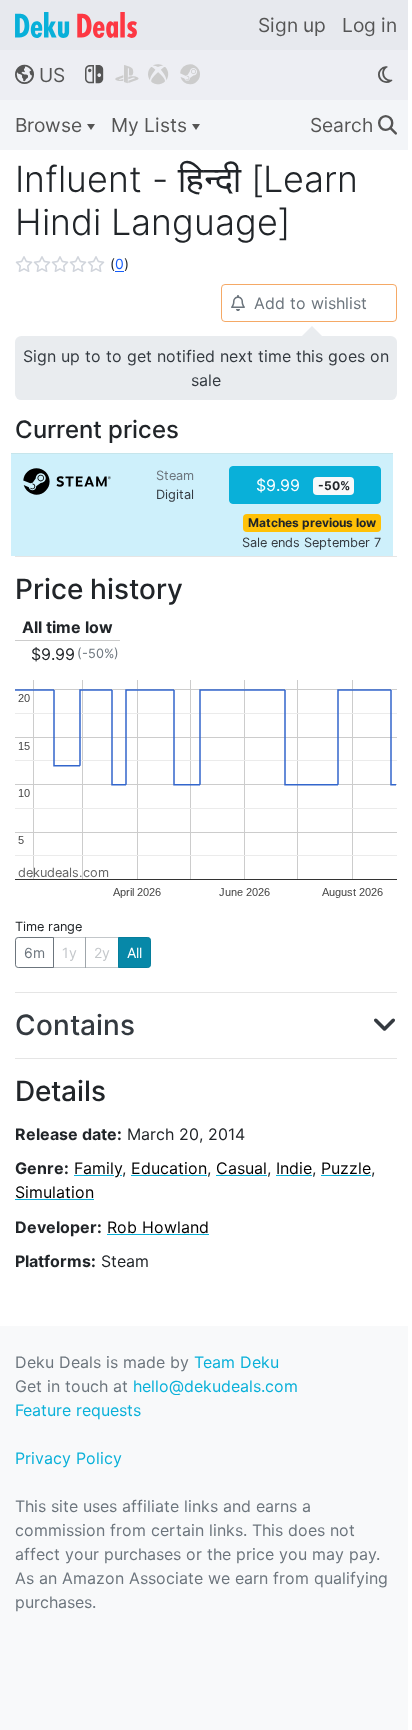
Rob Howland (158, 1227)
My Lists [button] (151, 125)
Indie (294, 1168)
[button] (72, 264)
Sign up (292, 25)
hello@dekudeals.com (215, 1386)
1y (69, 952)
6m (34, 952)
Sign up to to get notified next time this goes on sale (206, 368)
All (134, 952)
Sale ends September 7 (311, 542)
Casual (241, 1168)
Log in (369, 25)
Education (169, 1168)
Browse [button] (51, 125)
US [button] (40, 75)
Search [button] (353, 125)
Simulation (54, 1192)
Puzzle (346, 1168)
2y (102, 952)
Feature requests (78, 1410)
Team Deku (236, 1362)
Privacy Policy (68, 1458)
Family (98, 1168)
